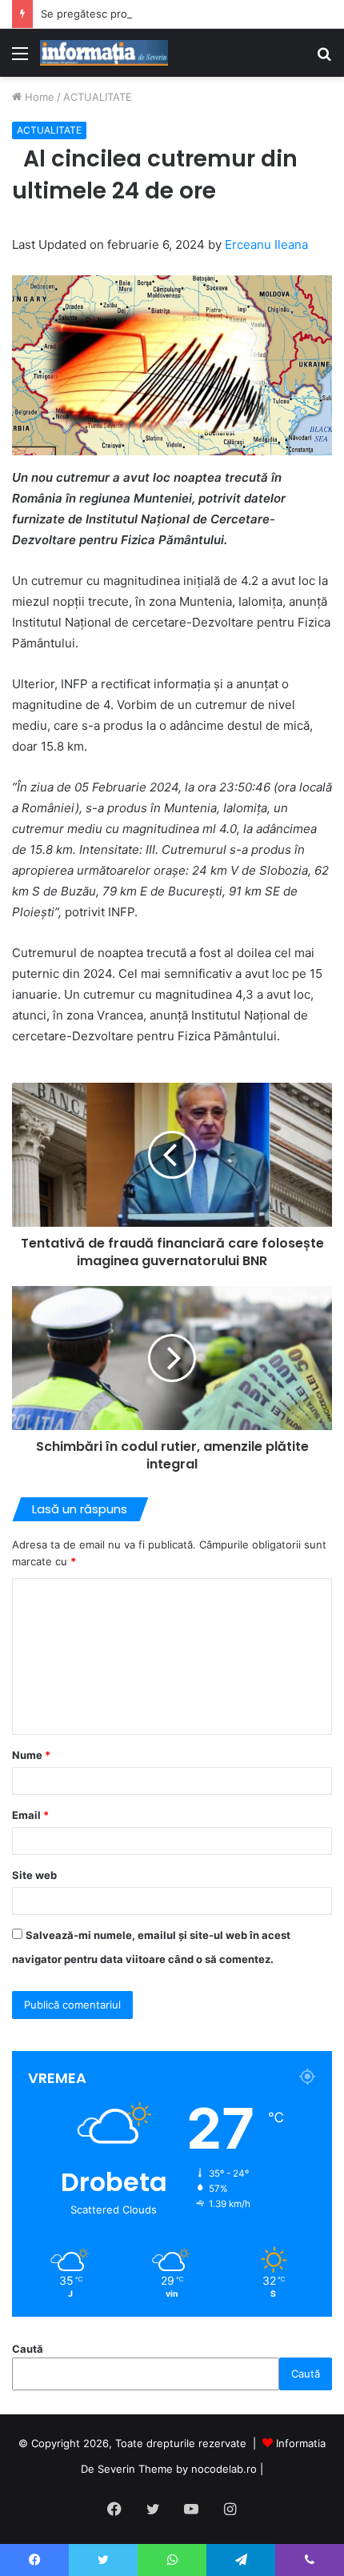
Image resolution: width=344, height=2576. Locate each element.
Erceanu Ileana (266, 244)
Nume (31, 1755)
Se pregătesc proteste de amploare (130, 14)
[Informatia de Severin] (104, 53)
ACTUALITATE (98, 97)
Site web (34, 1875)
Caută (28, 2349)
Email (30, 1815)
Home (38, 97)
